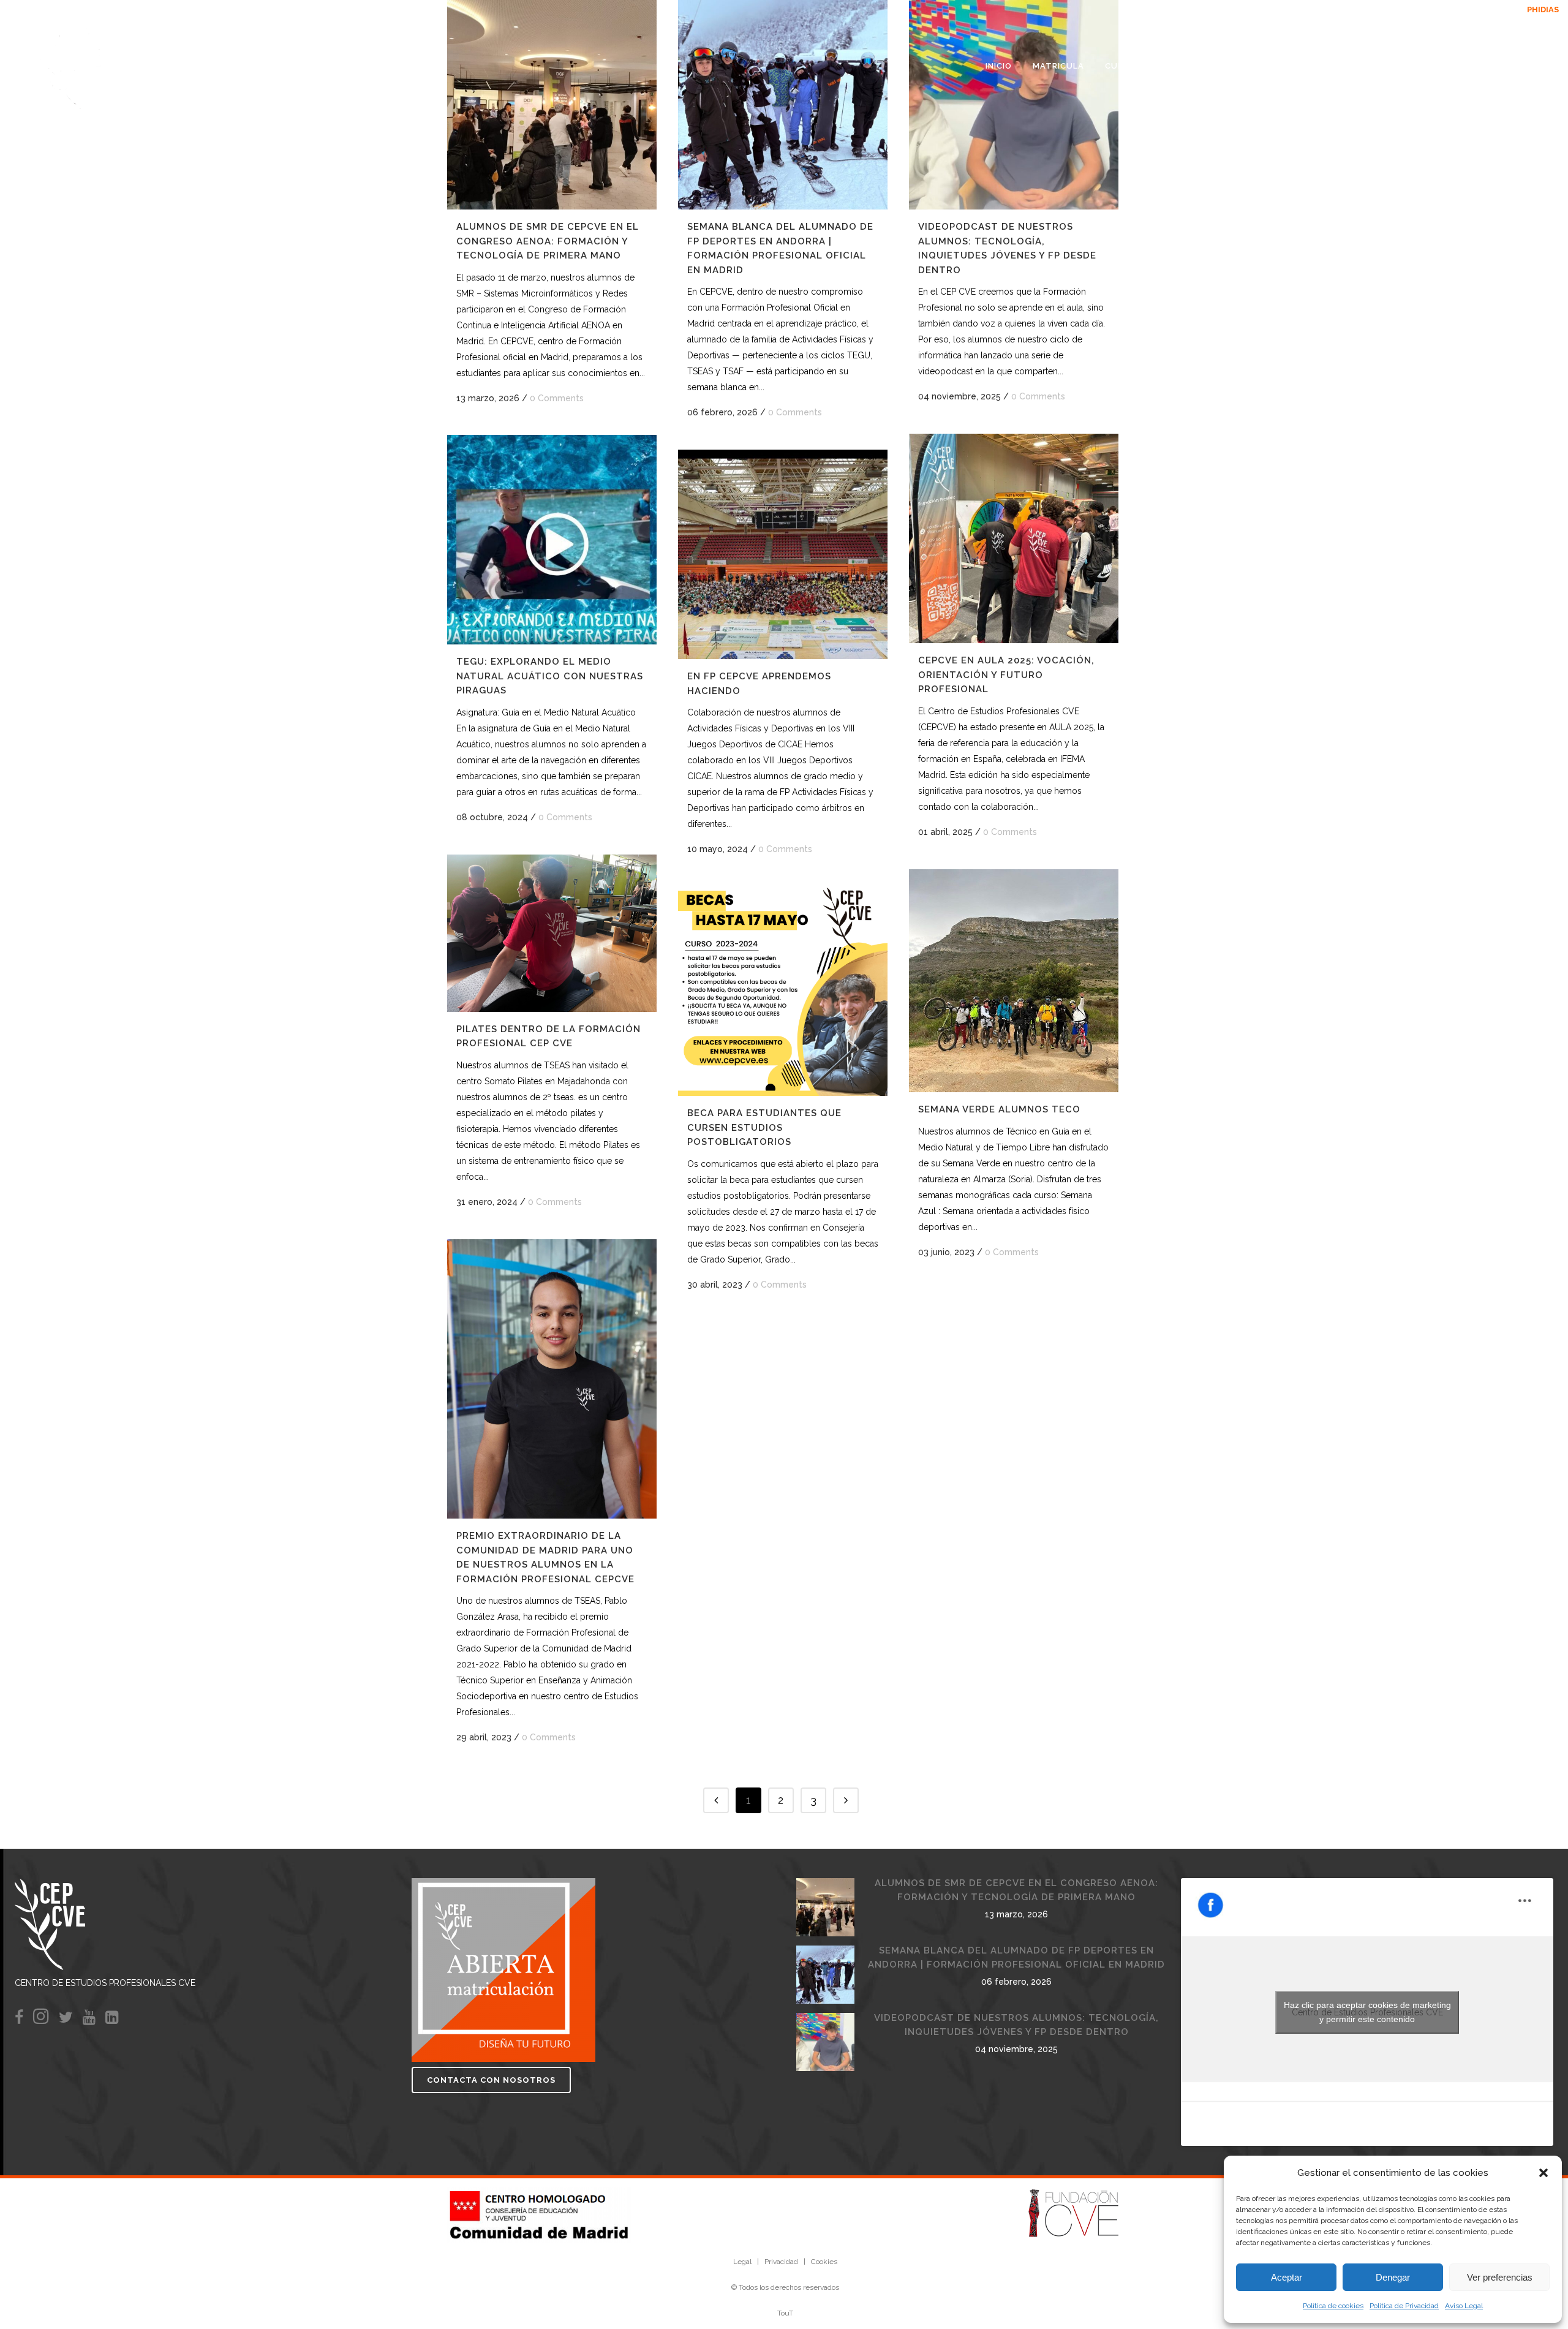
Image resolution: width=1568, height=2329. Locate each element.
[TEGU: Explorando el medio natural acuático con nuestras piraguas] (552, 540)
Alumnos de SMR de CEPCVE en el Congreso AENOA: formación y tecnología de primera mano (548, 241)
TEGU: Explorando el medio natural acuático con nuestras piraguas (550, 676)
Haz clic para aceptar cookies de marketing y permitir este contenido (1367, 2012)
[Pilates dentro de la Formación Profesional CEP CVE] (552, 933)
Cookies (824, 2262)
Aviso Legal (1464, 2306)
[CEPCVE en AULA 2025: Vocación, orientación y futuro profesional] (1014, 538)
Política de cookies (1333, 2306)
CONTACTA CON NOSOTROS (491, 2080)
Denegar (1393, 2277)
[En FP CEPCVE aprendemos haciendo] (783, 554)
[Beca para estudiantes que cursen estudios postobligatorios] (783, 991)
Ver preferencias (1500, 2277)
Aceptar (1287, 2277)
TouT (785, 2313)
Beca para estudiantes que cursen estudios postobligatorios (764, 1127)
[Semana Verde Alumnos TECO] (1014, 981)
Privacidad (781, 2262)
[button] (1543, 2173)
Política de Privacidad (1404, 2306)
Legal (742, 2262)
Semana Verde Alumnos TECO (999, 1109)
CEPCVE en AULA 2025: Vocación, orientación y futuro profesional (1006, 675)
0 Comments (557, 398)
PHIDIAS (1525, 9)
